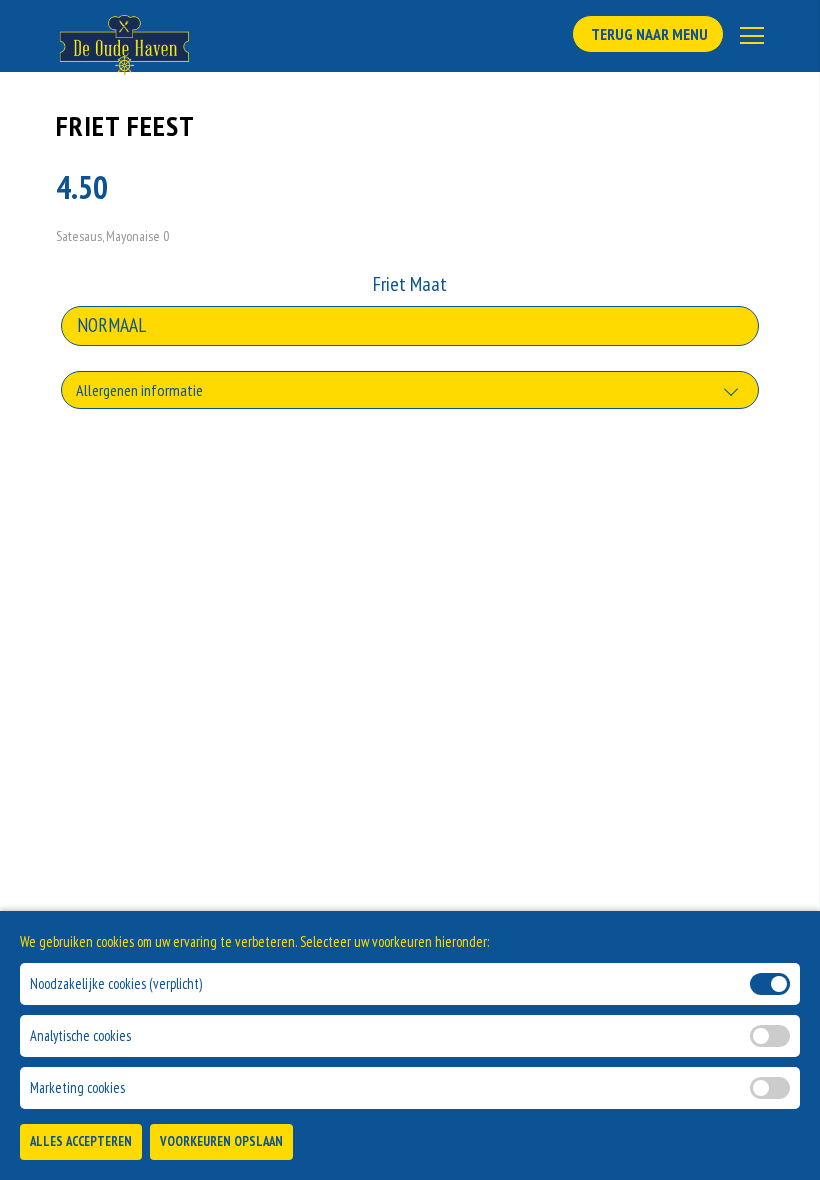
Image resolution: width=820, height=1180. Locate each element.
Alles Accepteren (81, 1141)
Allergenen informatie (139, 390)
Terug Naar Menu (648, 34)
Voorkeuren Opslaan (221, 1141)
